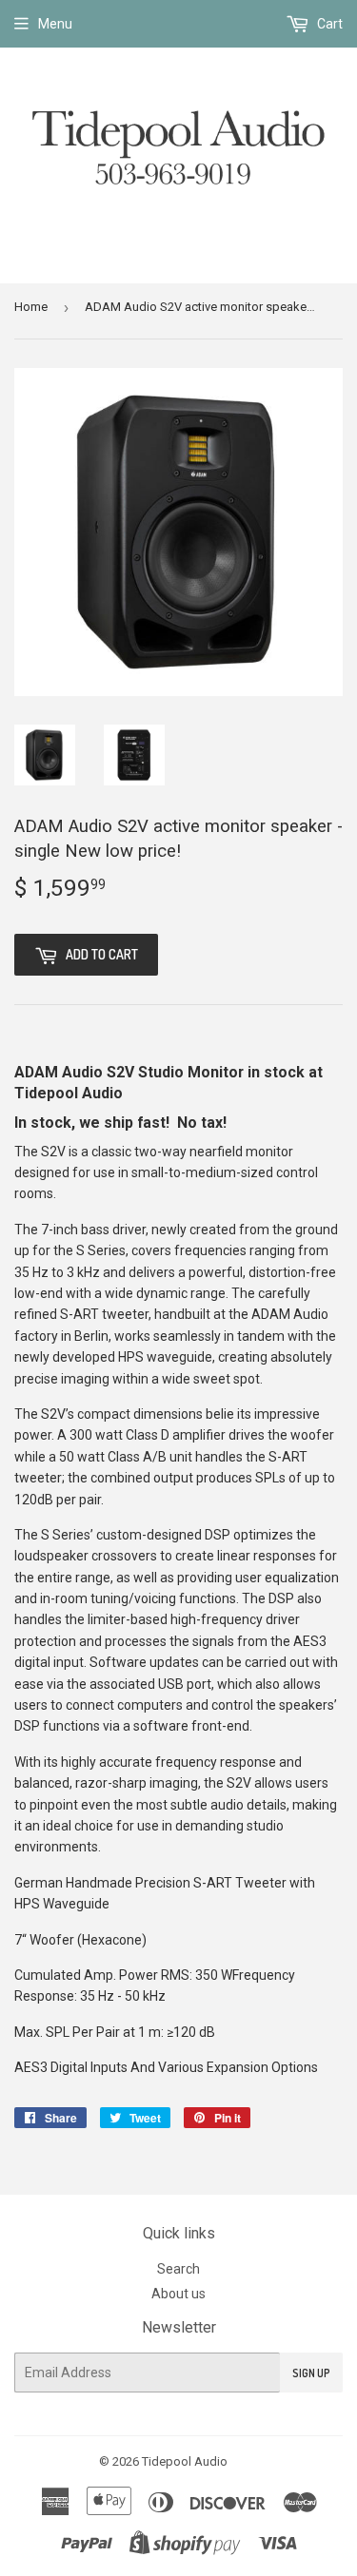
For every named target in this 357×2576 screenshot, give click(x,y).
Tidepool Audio (185, 2461)
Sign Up (311, 2373)
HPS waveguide (165, 1357)
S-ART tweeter (104, 1314)
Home (31, 307)
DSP (219, 1535)
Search (178, 2269)
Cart (328, 24)
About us (178, 2294)
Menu (55, 24)
